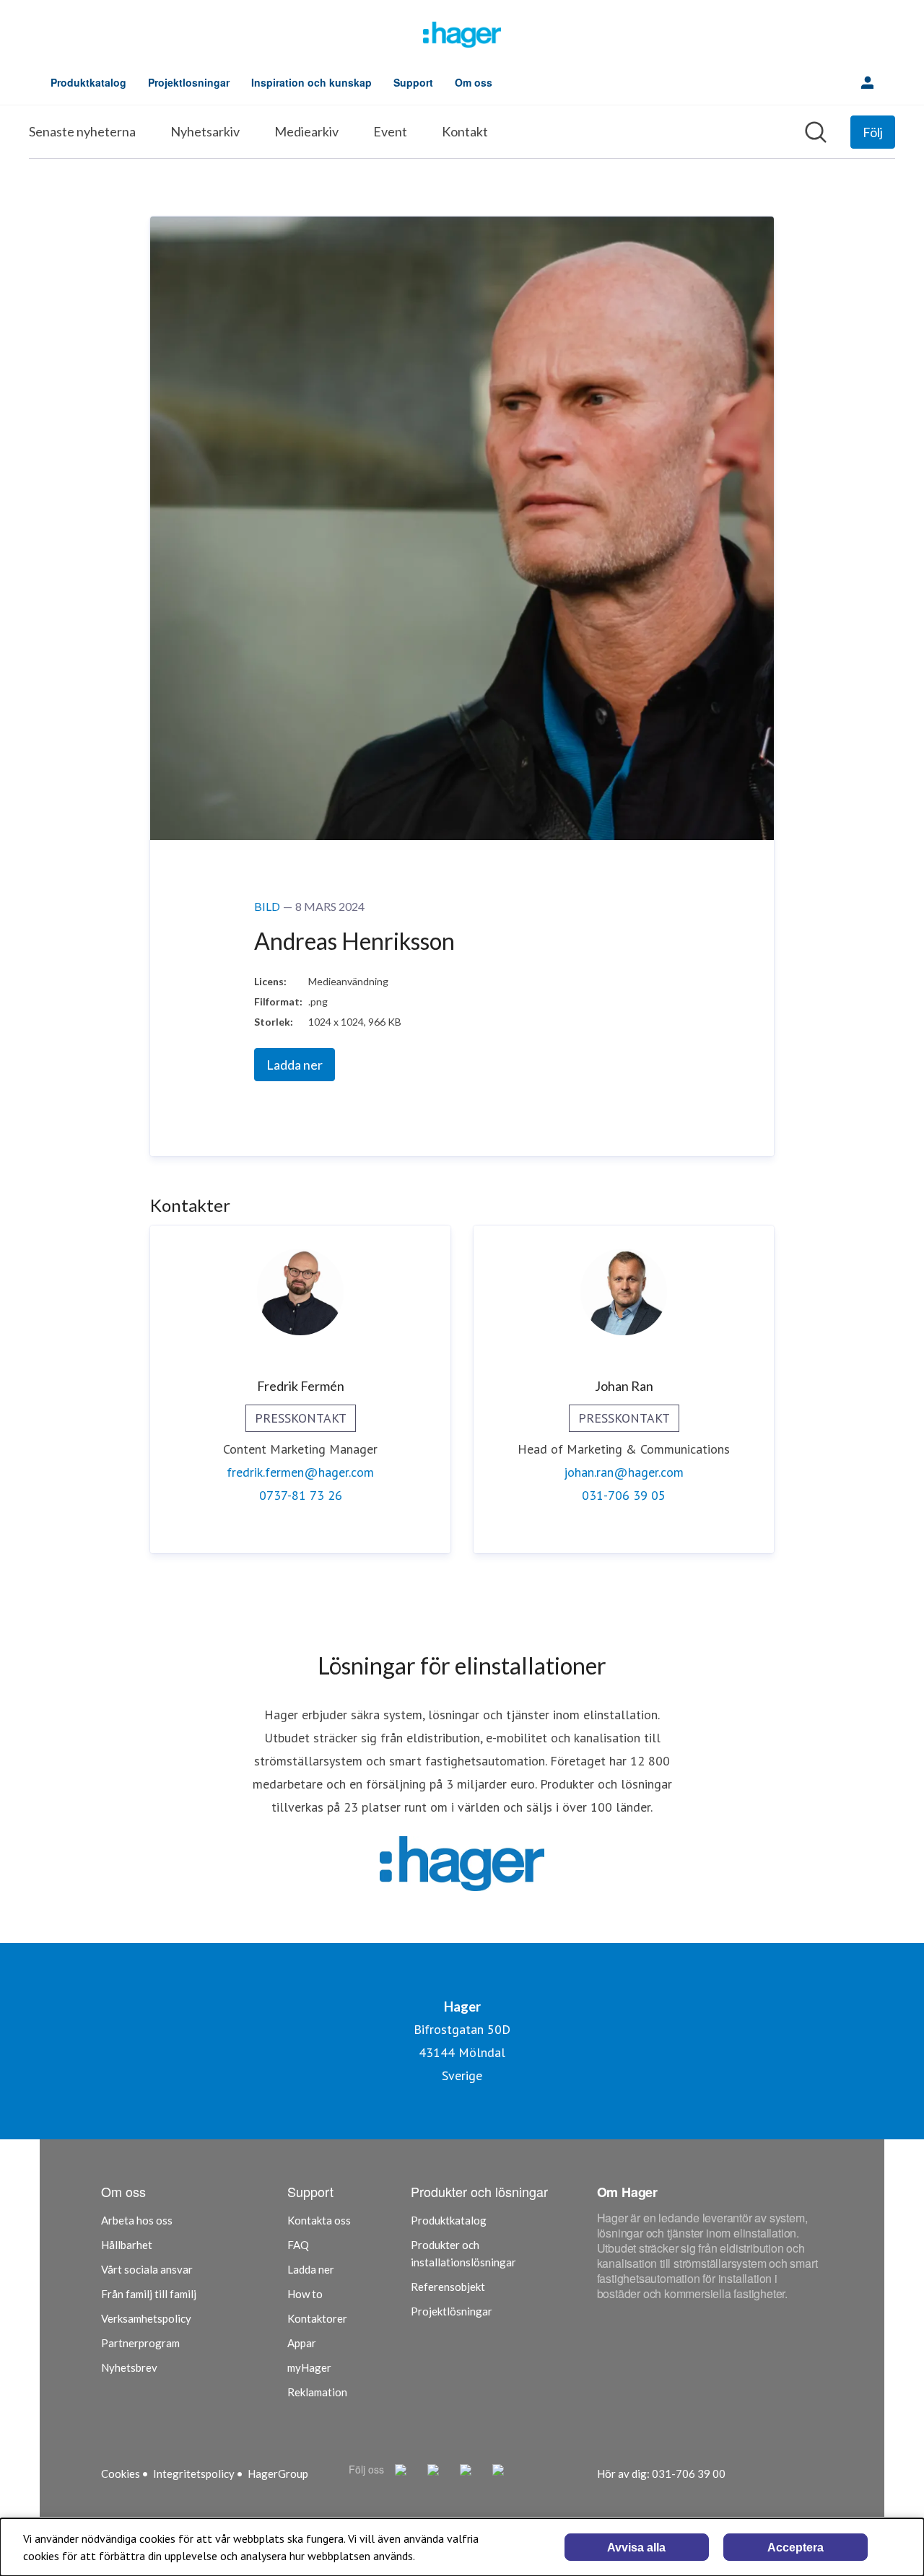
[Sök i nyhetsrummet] (816, 132)
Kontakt (465, 131)
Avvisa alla (636, 2547)
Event (390, 131)
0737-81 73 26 (301, 1495)
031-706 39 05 (624, 1495)
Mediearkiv (306, 131)
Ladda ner (295, 1065)
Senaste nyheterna (82, 131)
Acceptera (796, 2547)
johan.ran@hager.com (624, 1472)
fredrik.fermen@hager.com (300, 1472)
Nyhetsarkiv (205, 131)
